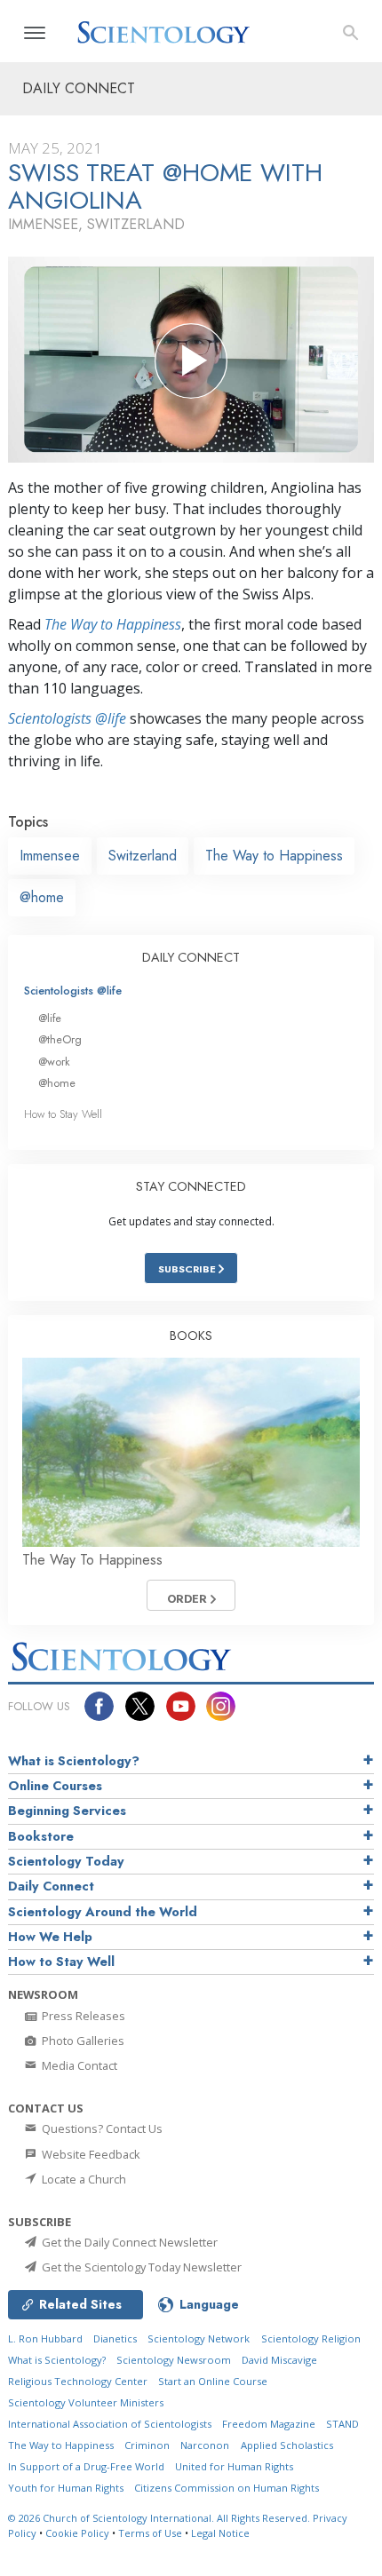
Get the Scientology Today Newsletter (140, 2267)
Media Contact (78, 2065)
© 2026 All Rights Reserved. (160, 2518)
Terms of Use (150, 2533)
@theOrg (60, 1039)
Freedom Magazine (269, 2424)
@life (50, 1018)
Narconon (205, 2445)
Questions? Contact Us (101, 2128)
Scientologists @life (73, 991)
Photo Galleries (82, 2041)
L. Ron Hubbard (45, 2338)
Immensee (50, 856)
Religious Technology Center (78, 2381)
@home (42, 897)
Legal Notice (220, 2533)
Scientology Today (66, 1861)
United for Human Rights (234, 2466)
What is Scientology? (74, 1761)
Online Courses (55, 1786)
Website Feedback (90, 2154)
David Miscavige (279, 2360)
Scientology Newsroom (174, 2360)
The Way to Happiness (113, 624)
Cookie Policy (77, 2533)
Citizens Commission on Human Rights (227, 2488)
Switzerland (143, 856)
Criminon (147, 2445)
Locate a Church (83, 2179)
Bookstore (41, 1836)
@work (54, 1062)
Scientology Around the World (103, 1912)
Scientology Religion (311, 2338)
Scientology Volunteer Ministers (86, 2402)
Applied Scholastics (287, 2445)
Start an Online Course (213, 2381)
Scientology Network (199, 2338)
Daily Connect (51, 1886)
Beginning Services (67, 1811)
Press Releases (82, 2016)
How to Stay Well (63, 1114)
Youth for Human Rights (66, 2488)
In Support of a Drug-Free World (86, 2466)
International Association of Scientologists (110, 2424)
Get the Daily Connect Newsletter (128, 2242)
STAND (342, 2424)
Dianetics (115, 2338)
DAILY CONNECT (191, 957)
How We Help (50, 1937)
